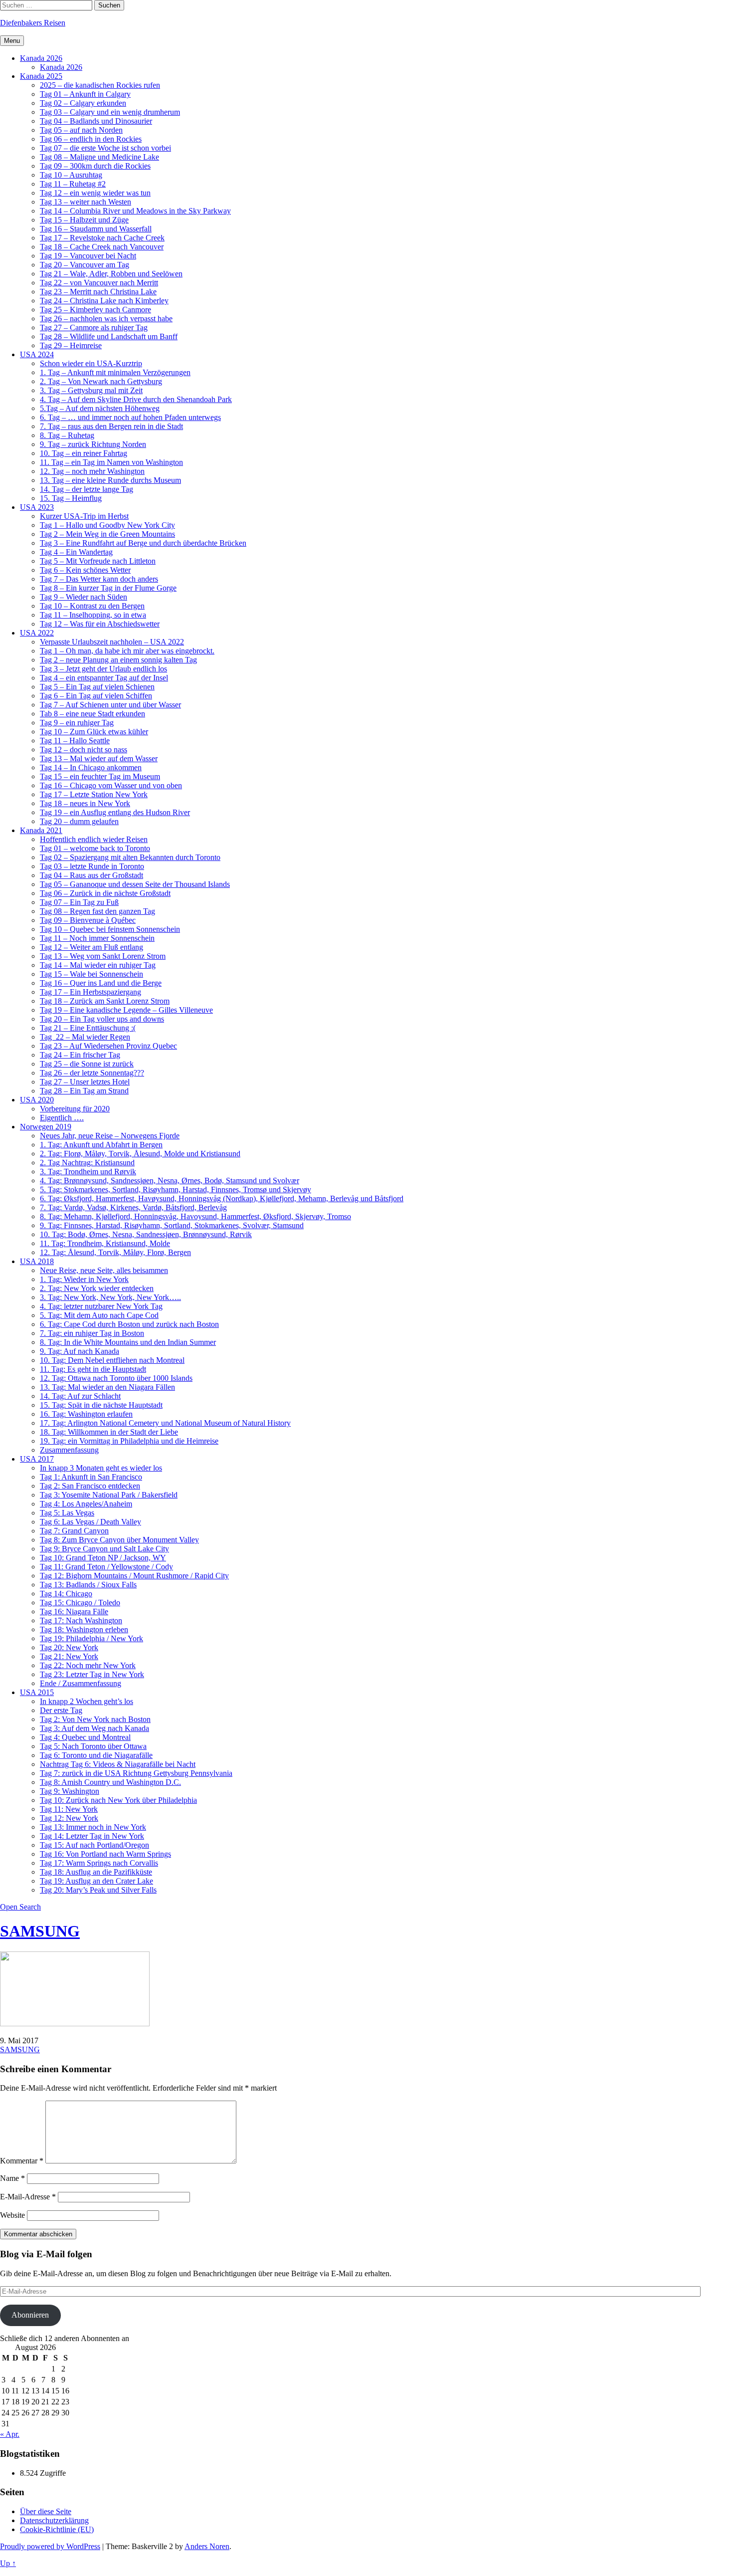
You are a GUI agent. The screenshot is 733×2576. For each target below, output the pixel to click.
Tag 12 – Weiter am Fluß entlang (92, 947)
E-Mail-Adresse (28, 2197)
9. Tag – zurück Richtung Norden (93, 444)
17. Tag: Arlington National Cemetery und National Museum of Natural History (165, 1423)
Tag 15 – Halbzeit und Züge (84, 220)
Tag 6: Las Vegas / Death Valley (91, 1522)
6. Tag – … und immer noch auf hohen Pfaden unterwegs (130, 417)
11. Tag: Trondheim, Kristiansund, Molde (105, 1243)
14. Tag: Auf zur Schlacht (80, 1396)
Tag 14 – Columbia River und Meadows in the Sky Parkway (135, 211)
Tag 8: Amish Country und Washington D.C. (110, 1782)
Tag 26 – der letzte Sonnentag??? (92, 1073)
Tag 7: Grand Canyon (74, 1531)
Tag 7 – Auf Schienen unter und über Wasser (110, 705)
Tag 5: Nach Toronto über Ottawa (93, 1746)
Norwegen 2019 (46, 1127)
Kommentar (22, 2161)
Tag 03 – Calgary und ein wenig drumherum (110, 112)
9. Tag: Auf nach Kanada (80, 1351)
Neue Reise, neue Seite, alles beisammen (104, 1270)
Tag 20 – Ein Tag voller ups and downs (102, 1019)
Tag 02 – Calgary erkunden (83, 103)
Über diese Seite (46, 2511)
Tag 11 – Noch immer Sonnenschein (97, 938)
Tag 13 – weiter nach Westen (86, 202)
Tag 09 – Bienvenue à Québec (88, 920)
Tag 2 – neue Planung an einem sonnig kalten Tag (118, 660)
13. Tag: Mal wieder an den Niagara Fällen (107, 1387)
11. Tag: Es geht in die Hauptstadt (93, 1369)
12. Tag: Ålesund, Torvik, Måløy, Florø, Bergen (115, 1252)
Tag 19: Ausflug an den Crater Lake (96, 1881)
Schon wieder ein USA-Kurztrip (91, 363)
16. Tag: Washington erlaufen (86, 1414)
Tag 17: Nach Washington (81, 1620)
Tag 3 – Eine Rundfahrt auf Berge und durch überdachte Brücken (143, 543)
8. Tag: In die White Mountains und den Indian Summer (128, 1342)
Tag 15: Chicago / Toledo (80, 1603)
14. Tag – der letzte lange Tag (87, 489)
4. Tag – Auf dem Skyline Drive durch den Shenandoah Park (136, 399)
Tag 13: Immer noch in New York (93, 1827)
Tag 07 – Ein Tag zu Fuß (79, 902)
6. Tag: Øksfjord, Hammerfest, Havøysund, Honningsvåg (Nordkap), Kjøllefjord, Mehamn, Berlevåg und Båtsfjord (222, 1198)
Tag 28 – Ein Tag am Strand (84, 1091)
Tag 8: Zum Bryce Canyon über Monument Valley (119, 1540)
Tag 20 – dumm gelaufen (79, 821)
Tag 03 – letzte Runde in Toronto (92, 866)
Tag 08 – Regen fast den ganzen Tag (97, 911)
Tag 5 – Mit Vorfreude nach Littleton (98, 561)
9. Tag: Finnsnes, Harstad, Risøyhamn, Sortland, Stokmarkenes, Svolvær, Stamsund (172, 1225)
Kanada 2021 (41, 830)
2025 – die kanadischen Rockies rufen (100, 85)
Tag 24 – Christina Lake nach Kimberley (104, 301)
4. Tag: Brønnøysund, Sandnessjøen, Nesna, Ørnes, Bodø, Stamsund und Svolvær (170, 1181)
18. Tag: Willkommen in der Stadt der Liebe (109, 1432)
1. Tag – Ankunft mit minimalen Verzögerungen (115, 372)
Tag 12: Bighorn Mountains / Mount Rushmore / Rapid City (134, 1576)
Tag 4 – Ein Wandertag (76, 552)
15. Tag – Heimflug (71, 498)
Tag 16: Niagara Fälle (74, 1611)
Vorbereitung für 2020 (75, 1109)
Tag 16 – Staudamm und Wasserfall (96, 229)
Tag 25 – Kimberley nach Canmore (95, 310)
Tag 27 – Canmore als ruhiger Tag (94, 327)
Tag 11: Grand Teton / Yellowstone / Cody (106, 1567)
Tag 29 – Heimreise (71, 345)
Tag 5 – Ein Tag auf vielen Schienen (97, 687)
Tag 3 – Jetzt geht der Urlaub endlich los (103, 669)
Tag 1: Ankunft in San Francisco (91, 1477)
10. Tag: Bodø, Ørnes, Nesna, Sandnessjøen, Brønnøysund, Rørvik (146, 1234)
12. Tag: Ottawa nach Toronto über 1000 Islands (116, 1378)
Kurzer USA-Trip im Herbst (84, 516)
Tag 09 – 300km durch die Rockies (95, 166)
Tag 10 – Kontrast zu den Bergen (92, 606)
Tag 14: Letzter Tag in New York (92, 1836)
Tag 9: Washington (70, 1791)
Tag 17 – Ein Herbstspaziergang (91, 992)
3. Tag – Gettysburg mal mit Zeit (91, 390)
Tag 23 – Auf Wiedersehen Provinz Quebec (108, 1046)
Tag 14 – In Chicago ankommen (91, 767)
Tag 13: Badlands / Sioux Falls (88, 1585)
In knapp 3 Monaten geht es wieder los (101, 1468)
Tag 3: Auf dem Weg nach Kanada (94, 1728)
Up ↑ (8, 2563)
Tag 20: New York (69, 1647)
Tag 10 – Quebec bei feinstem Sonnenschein (110, 929)
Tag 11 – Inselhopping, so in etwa (93, 615)
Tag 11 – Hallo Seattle (75, 741)
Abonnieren (30, 2315)
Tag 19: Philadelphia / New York (92, 1638)
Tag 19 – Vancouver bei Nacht (88, 256)
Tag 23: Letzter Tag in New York (92, 1674)
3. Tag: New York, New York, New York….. (110, 1297)
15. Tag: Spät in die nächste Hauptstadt (101, 1405)
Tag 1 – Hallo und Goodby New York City (107, 525)
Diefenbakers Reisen (33, 23)
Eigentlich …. (62, 1118)
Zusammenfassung (69, 1450)
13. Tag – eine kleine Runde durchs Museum (110, 480)
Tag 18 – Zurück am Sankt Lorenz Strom (105, 1001)
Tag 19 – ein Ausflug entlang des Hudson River (115, 812)
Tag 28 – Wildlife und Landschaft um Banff (109, 336)
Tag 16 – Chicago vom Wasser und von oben (111, 785)
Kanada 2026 (41, 58)
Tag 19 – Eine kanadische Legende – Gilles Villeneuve (126, 1010)
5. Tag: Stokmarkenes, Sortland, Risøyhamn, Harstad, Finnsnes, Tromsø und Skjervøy (176, 1189)
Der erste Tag (61, 1710)
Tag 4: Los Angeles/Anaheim (86, 1504)
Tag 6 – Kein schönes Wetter (85, 570)
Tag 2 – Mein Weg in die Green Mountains (107, 534)
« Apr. (10, 2434)
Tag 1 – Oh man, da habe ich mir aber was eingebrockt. (127, 651)
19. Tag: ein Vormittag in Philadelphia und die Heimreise (129, 1441)
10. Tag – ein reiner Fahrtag (84, 453)
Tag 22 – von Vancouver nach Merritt (99, 283)
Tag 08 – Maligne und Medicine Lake (99, 157)
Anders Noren (207, 2546)
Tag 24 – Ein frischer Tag (80, 1055)
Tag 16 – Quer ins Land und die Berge (101, 983)
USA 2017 (37, 1459)
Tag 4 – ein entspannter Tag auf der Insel (104, 678)
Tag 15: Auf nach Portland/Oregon (94, 1845)
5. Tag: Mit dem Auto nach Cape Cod (99, 1315)
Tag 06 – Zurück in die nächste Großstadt (105, 893)
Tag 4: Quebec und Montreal (85, 1737)
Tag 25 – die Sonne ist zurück (87, 1064)
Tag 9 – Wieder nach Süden (84, 597)
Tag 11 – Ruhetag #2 (73, 184)
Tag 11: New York (69, 1809)
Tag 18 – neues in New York (85, 803)
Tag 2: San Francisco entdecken (90, 1486)
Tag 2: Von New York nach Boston (95, 1719)
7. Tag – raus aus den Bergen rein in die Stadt (111, 426)
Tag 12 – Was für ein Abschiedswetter (100, 624)
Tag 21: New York (69, 1656)
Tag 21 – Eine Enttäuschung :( (88, 1028)
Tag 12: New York (69, 1818)
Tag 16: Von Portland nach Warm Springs (105, 1854)
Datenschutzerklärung (54, 2520)
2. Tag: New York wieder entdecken (97, 1288)
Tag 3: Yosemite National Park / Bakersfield (109, 1495)
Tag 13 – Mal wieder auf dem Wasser (99, 758)
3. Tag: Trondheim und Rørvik (88, 1172)
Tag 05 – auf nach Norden (81, 130)
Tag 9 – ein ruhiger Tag (77, 723)
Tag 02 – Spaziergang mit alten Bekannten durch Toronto (130, 857)
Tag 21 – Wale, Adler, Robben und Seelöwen (111, 274)
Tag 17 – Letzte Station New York (94, 794)
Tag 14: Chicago (66, 1594)
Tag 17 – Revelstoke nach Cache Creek (102, 238)
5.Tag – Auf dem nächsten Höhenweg (100, 408)
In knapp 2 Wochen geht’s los (87, 1701)
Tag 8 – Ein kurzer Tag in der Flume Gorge (108, 588)
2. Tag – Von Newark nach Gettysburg (101, 381)
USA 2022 (37, 633)
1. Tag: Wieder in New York (84, 1279)
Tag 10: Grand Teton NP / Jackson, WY (103, 1558)
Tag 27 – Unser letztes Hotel (85, 1082)
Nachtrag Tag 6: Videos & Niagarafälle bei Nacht (118, 1764)
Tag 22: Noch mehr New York (88, 1665)
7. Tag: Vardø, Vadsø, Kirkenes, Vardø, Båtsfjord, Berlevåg (133, 1207)
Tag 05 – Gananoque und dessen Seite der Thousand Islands (135, 884)
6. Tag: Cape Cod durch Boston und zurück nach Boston (129, 1324)
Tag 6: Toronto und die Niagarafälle (96, 1755)
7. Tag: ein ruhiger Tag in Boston (92, 1333)
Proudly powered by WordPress (50, 2546)
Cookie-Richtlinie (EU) (57, 2529)
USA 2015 (37, 1692)
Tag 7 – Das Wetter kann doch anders (99, 579)
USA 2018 (37, 1261)
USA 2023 (37, 507)
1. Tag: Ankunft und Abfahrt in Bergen (101, 1145)
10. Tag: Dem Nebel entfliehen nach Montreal (112, 1360)
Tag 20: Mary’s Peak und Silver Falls (98, 1890)
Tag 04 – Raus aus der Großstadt (92, 875)
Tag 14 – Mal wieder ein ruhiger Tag (98, 965)
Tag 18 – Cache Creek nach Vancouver (102, 247)
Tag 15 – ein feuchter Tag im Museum (100, 776)
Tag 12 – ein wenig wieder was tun (95, 193)
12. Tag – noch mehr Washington (92, 471)
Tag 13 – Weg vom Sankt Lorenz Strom (103, 956)
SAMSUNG (40, 1931)
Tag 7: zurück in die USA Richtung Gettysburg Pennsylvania (136, 1773)
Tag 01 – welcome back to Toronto (95, 848)
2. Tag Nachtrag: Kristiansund (87, 1163)
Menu (12, 41)
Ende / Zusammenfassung (81, 1683)
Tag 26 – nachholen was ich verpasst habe (106, 319)
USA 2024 (37, 354)
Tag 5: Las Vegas (67, 1513)
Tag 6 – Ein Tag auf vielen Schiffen (96, 696)
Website (12, 2215)
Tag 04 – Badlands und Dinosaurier (96, 121)
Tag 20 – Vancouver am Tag (85, 265)
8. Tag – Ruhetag (67, 435)
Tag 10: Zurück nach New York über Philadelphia (118, 1800)
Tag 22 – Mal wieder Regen (85, 1037)
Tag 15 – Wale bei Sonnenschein (92, 974)
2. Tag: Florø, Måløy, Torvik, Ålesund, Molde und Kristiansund (140, 1154)
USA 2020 (37, 1100)
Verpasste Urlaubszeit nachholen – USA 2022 (112, 642)
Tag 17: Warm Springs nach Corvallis (99, 1863)
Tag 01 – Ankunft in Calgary (85, 94)
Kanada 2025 (41, 76)
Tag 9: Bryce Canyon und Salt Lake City (104, 1549)
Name (12, 2178)
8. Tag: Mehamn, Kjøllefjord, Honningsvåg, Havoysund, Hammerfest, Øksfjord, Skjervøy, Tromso (195, 1216)
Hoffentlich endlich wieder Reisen (94, 839)
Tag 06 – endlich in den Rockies (91, 139)
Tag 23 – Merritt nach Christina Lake (98, 292)
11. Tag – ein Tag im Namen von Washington (111, 462)
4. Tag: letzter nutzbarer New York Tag (101, 1306)
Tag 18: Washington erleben (84, 1629)
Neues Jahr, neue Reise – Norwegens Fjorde (110, 1136)
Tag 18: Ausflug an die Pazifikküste (96, 1872)
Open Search (20, 1907)
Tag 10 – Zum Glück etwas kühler (94, 732)
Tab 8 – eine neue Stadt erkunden (92, 714)
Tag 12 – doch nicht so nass (84, 750)
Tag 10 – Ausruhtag (71, 175)
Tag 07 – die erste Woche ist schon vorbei (105, 148)
